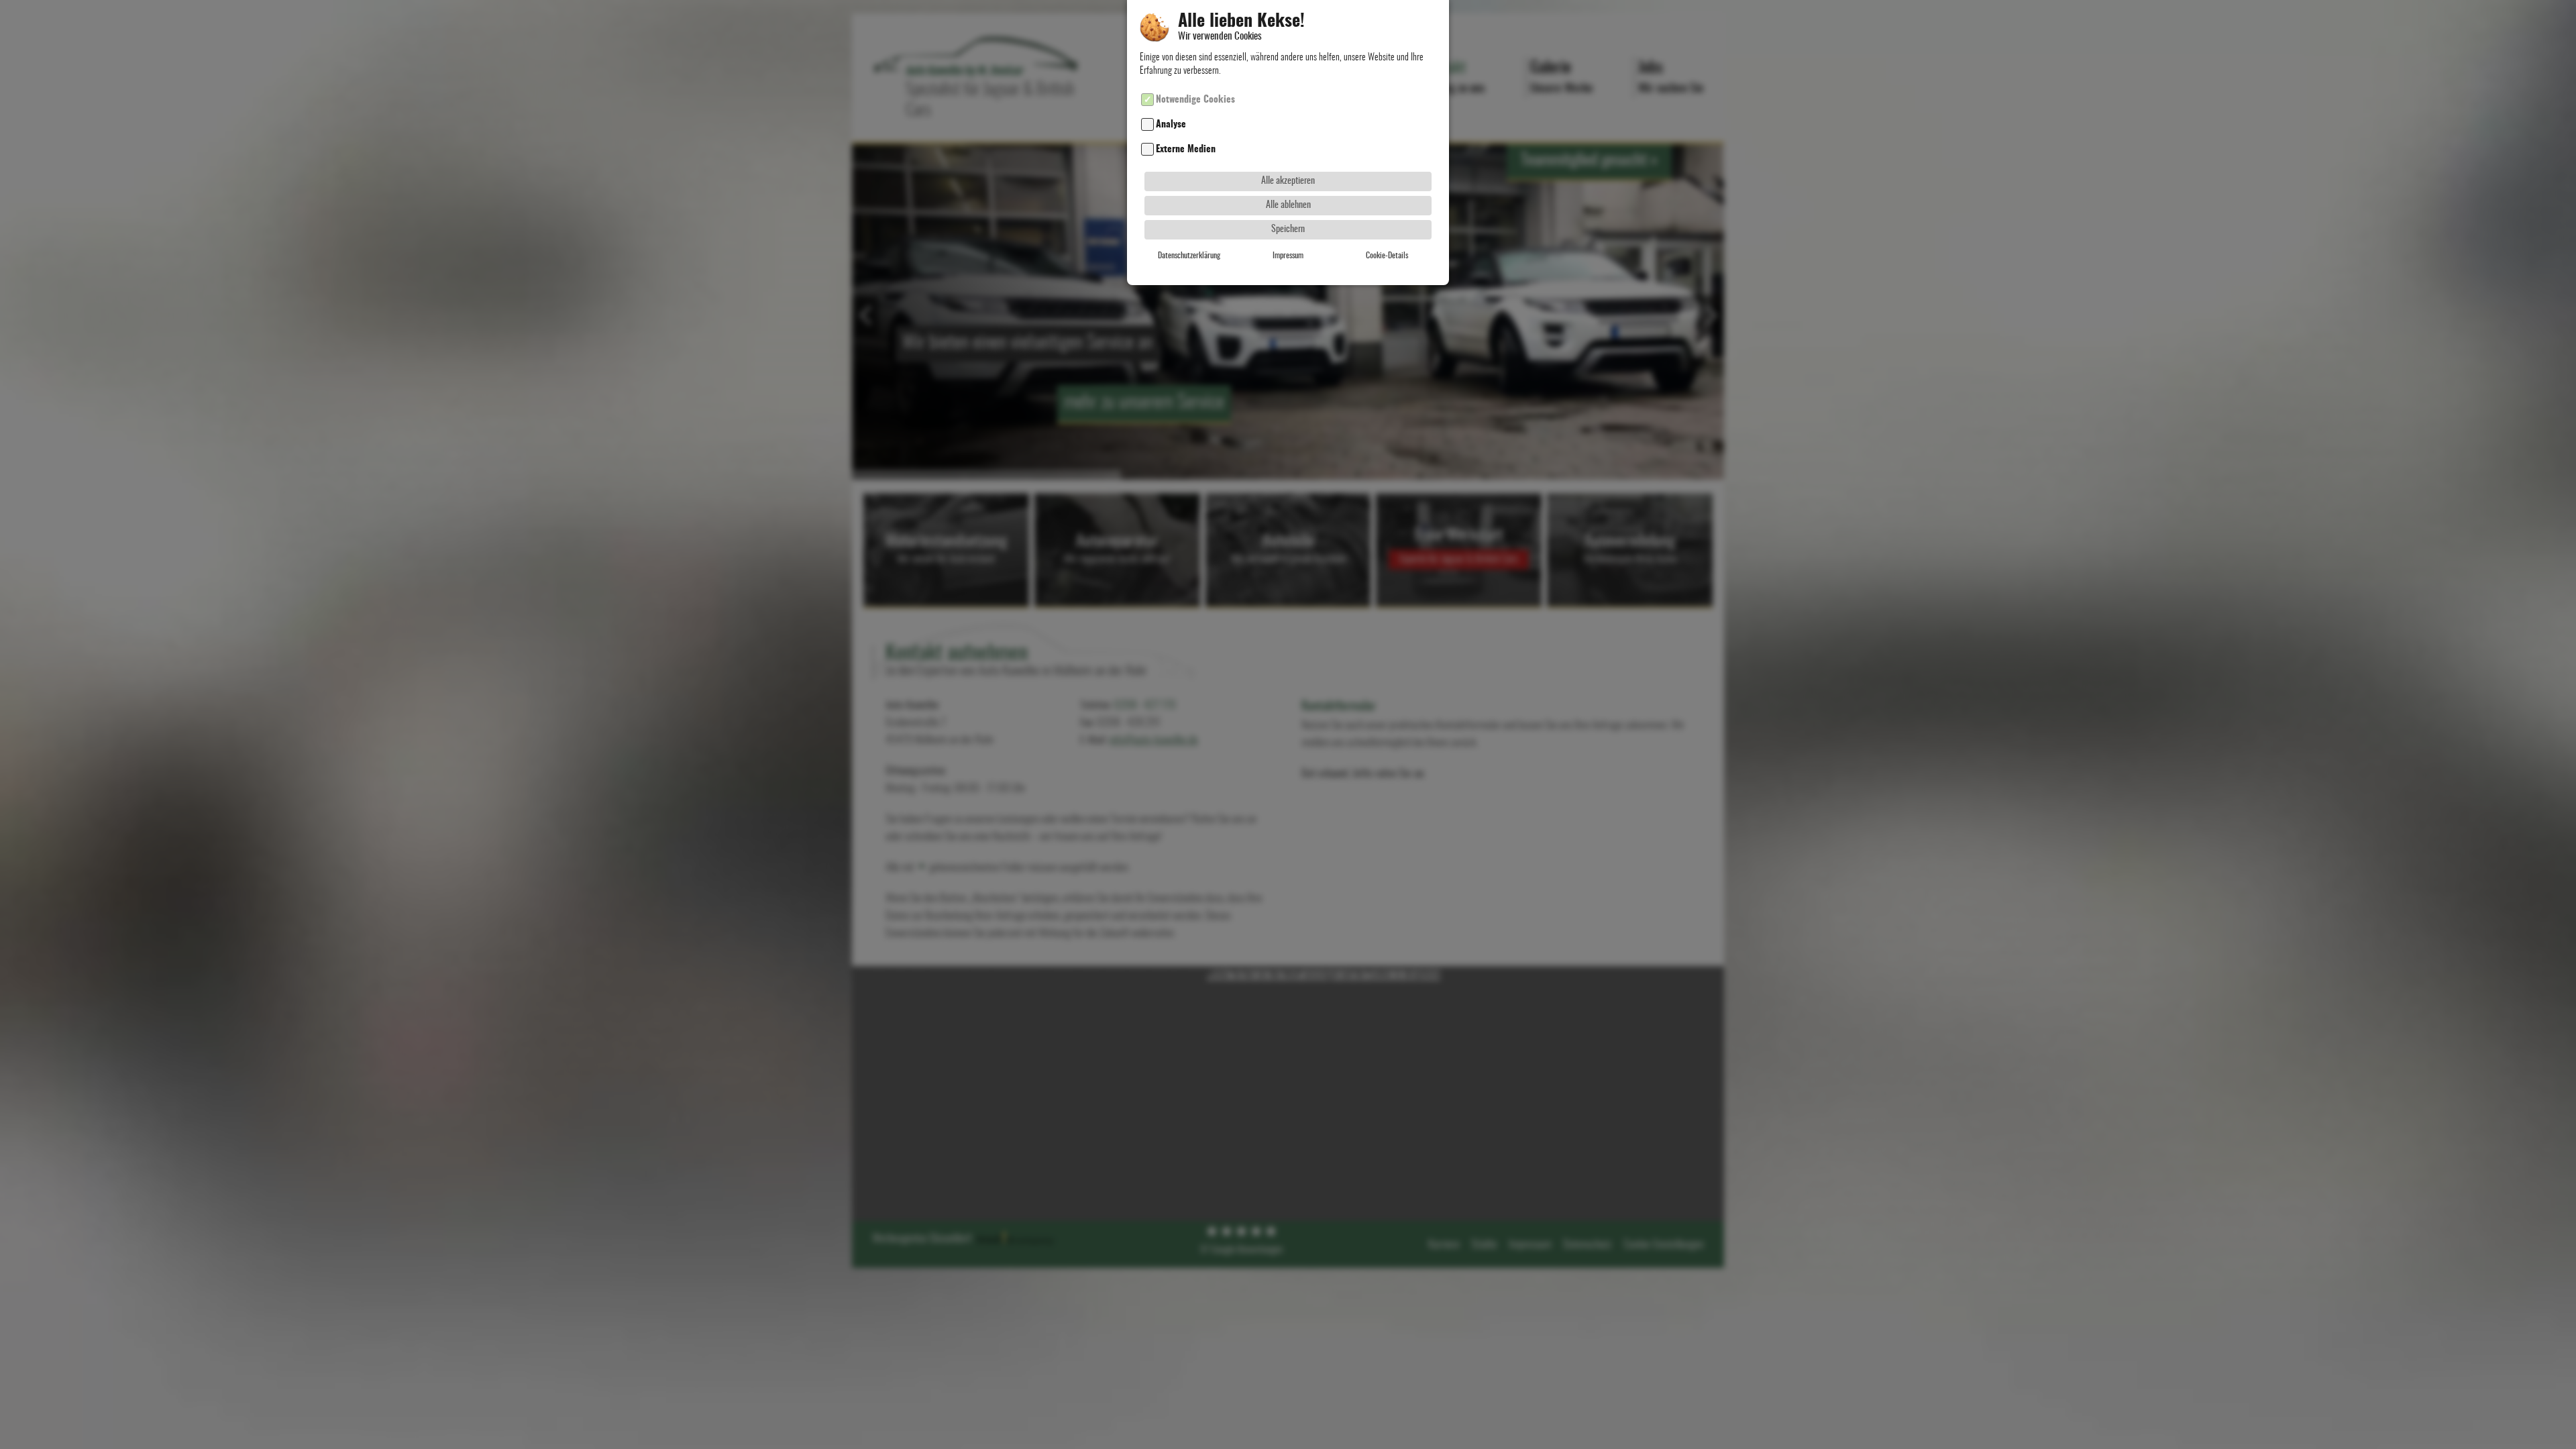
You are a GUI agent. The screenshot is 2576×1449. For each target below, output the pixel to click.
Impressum (1288, 256)
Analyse (1171, 124)
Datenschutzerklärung (1189, 256)
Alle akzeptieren (1288, 181)
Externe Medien (1186, 149)
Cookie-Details (1387, 256)
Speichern (1288, 229)
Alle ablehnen (1288, 205)
